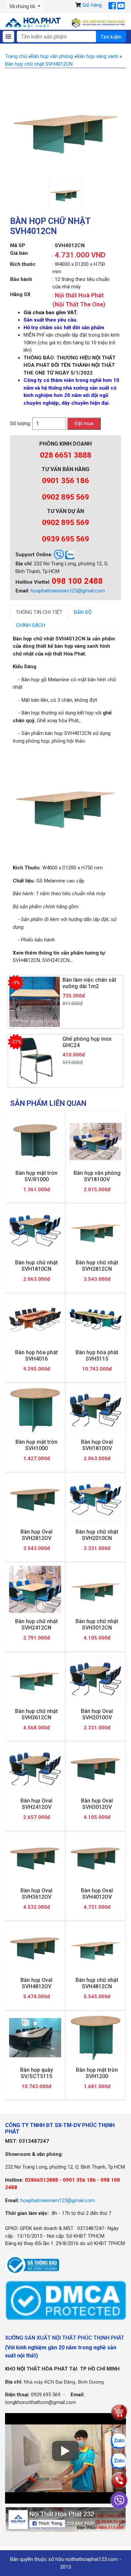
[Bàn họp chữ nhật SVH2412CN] (35, 1589)
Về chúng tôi (23, 6)
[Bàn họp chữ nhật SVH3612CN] (35, 1679)
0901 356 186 (65, 481)
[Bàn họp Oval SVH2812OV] (35, 1500)
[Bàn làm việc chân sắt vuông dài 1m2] (35, 1001)
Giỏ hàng (92, 5)
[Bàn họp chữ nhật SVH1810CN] (35, 1231)
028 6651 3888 (66, 455)
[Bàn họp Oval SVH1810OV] (96, 1410)
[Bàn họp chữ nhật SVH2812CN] (96, 1231)
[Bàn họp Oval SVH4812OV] (35, 1948)
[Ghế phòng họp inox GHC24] (35, 1061)
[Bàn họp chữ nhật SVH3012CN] (96, 1589)
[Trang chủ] (33, 23)
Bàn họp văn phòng (52, 56)
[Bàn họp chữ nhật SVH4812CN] (96, 1948)
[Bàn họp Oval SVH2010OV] (96, 1679)
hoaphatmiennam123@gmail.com (68, 591)
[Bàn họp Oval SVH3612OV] (35, 1858)
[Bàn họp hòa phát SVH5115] (96, 1320)
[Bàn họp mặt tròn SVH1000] (35, 1410)
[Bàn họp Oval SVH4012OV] (96, 1858)
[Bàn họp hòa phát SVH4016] (35, 1320)
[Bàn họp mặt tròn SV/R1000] (35, 1141)
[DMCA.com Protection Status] (65, 2300)
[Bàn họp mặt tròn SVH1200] (96, 2038)
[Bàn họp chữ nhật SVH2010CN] (96, 1500)
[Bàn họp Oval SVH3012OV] (96, 1769)
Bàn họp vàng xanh (97, 56)
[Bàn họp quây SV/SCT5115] (35, 2038)
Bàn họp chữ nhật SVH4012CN (39, 64)
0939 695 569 (65, 539)
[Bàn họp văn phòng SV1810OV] (96, 1141)
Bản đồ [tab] (83, 612)
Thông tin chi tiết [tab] (39, 612)
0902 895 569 (65, 497)
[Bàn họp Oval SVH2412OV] (35, 1769)
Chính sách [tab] (30, 625)
